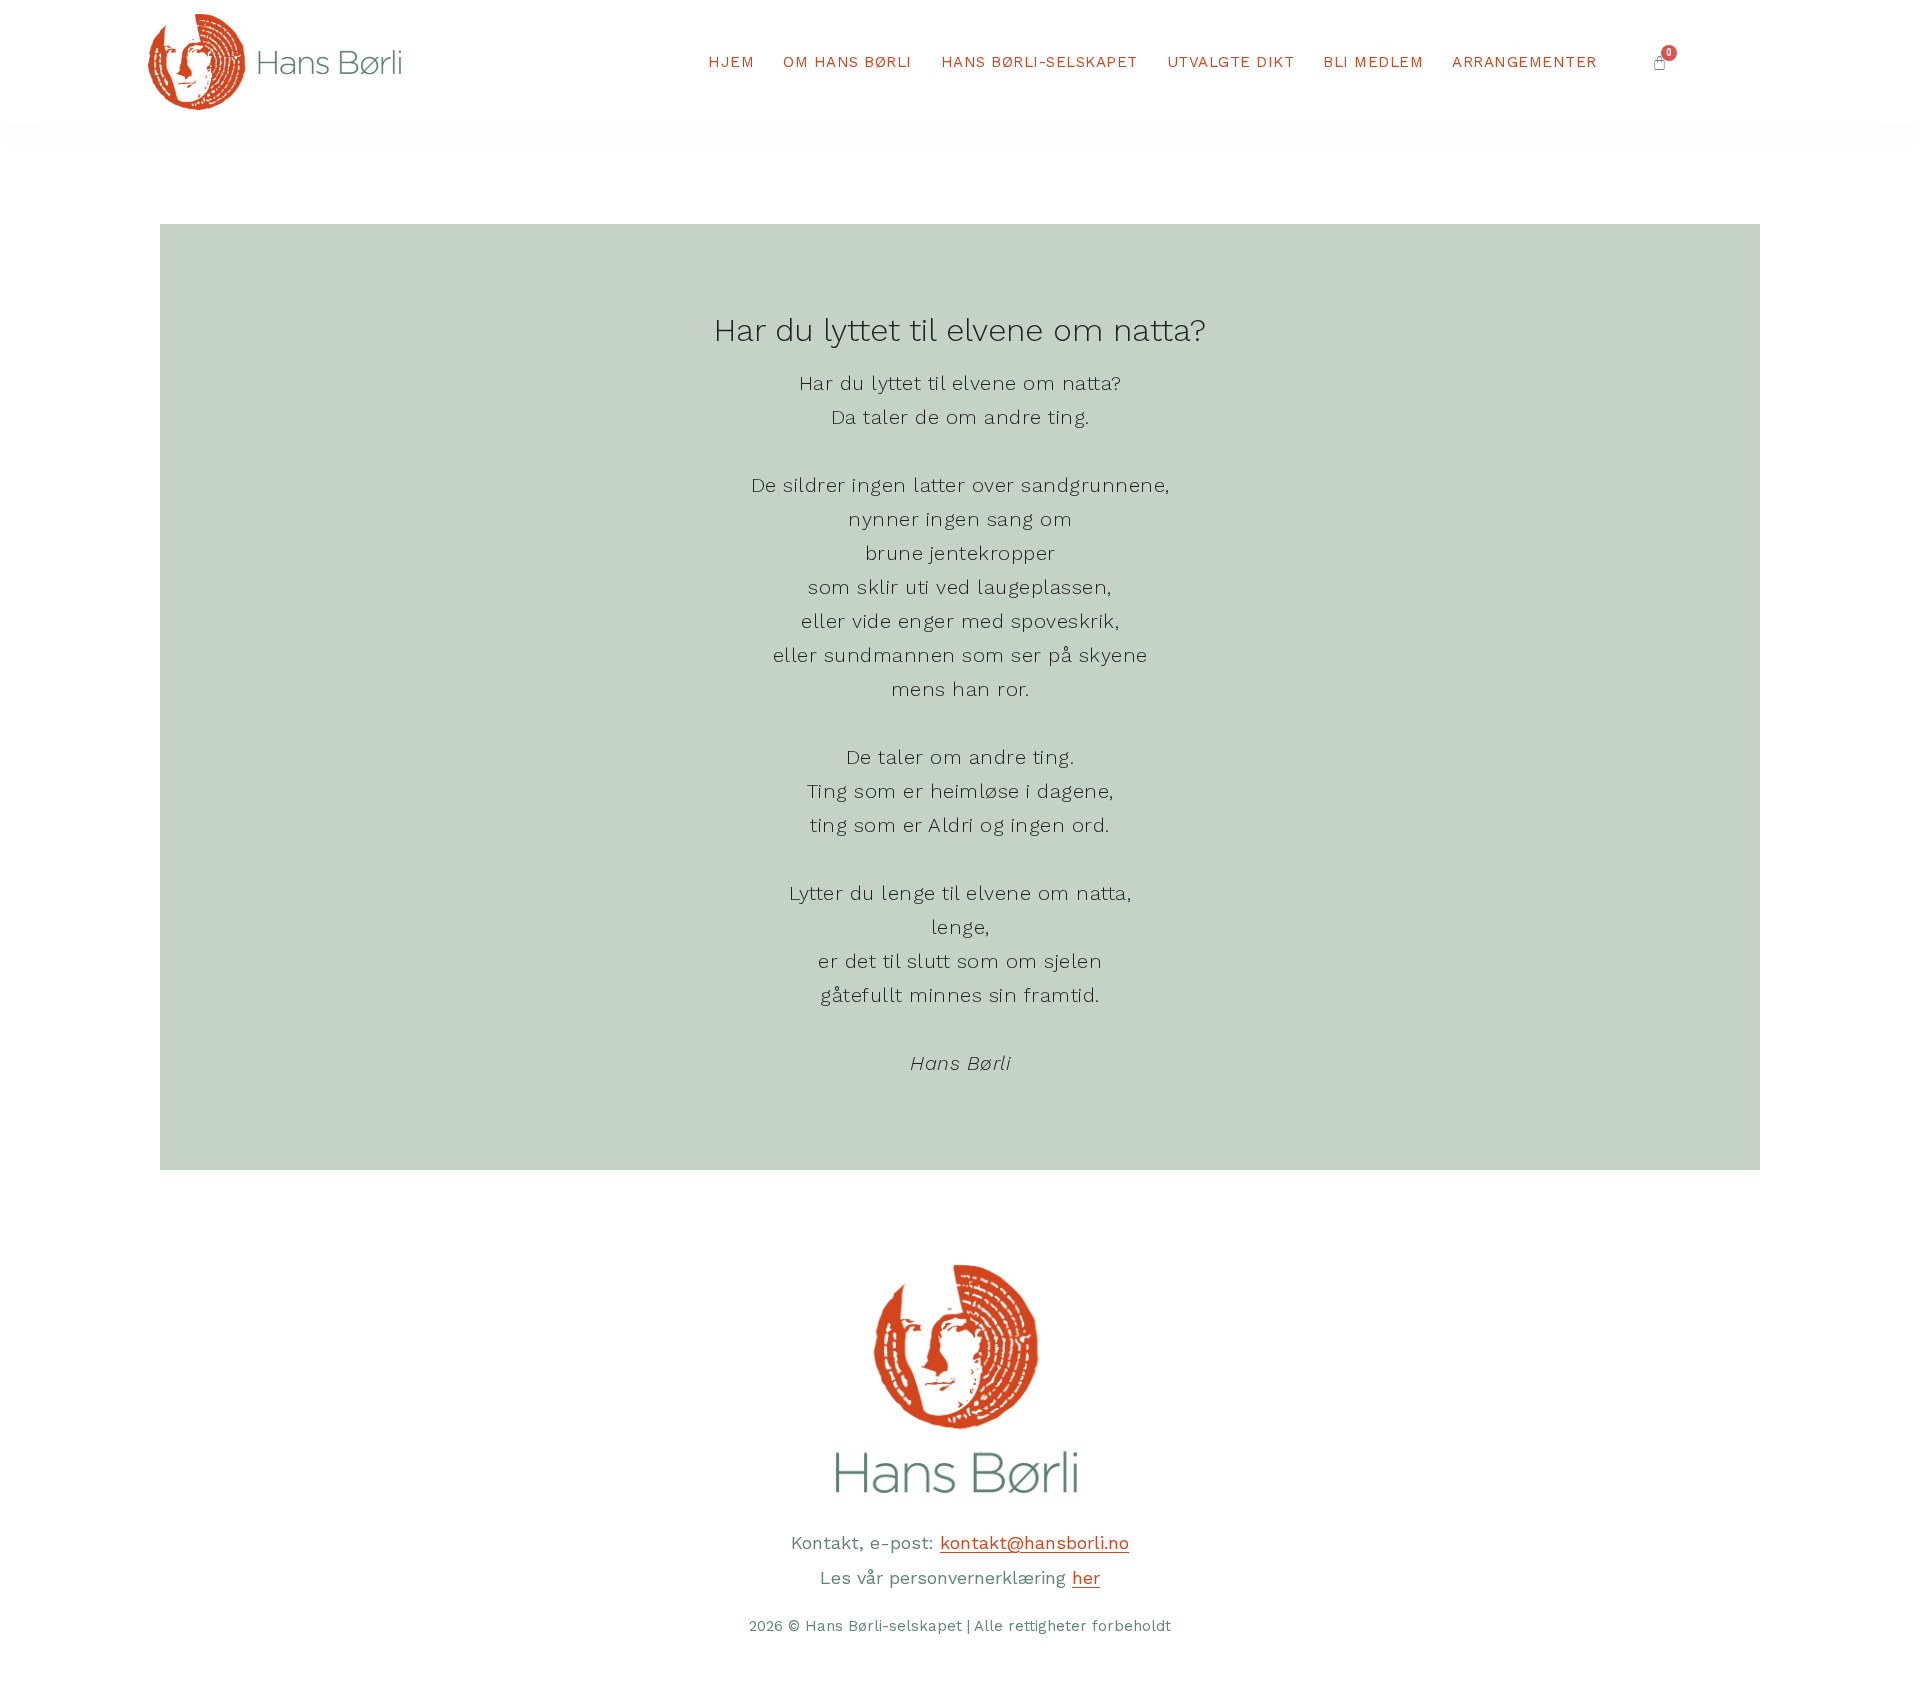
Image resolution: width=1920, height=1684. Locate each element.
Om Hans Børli (847, 62)
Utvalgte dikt (1231, 62)
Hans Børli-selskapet (1039, 62)
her (1086, 1577)
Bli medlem (1373, 62)
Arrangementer (1524, 62)
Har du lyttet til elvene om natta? (960, 330)
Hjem (731, 62)
